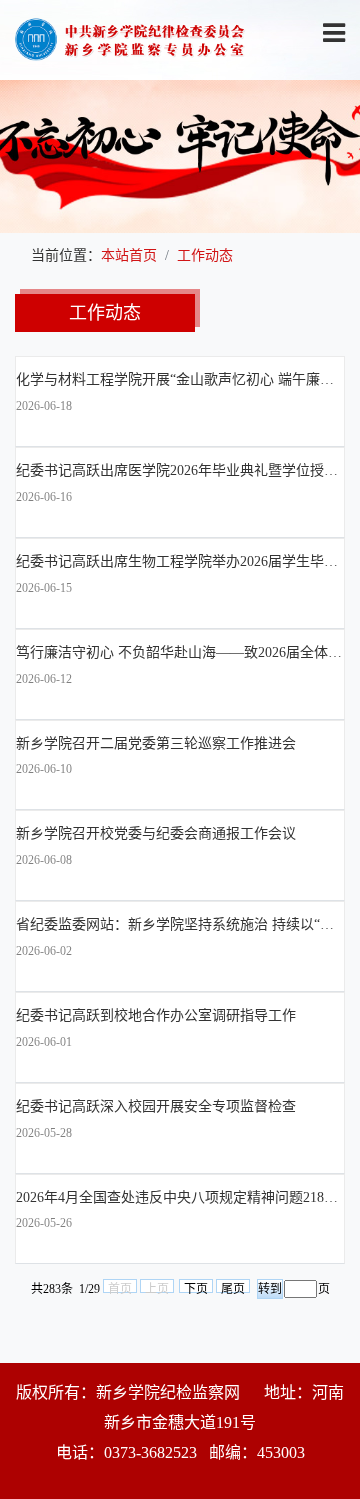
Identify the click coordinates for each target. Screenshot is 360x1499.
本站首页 (129, 255)
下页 (196, 1287)
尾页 (233, 1287)
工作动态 (205, 255)
